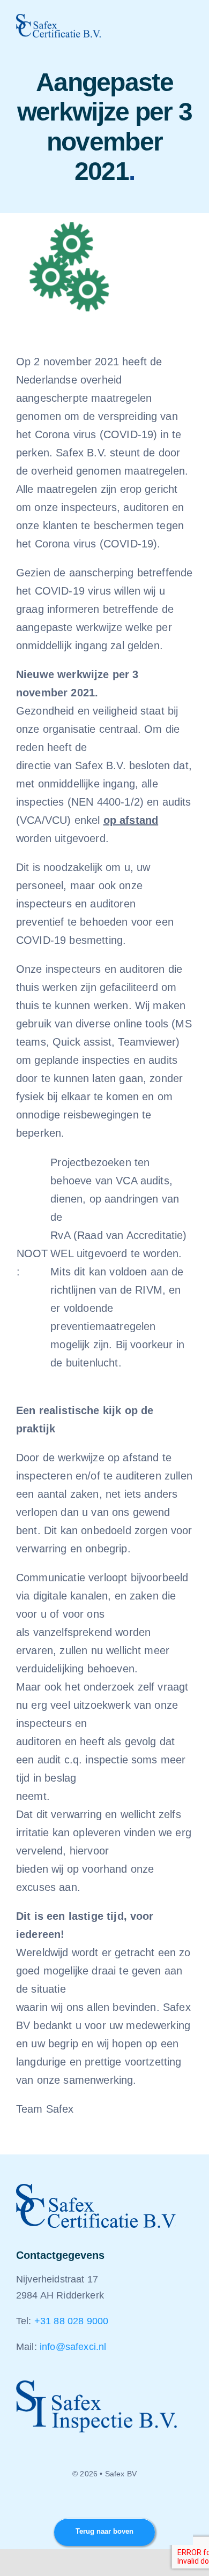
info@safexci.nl (73, 2347)
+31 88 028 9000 (71, 2321)
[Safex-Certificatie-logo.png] (58, 19)
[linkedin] (104, 2503)
